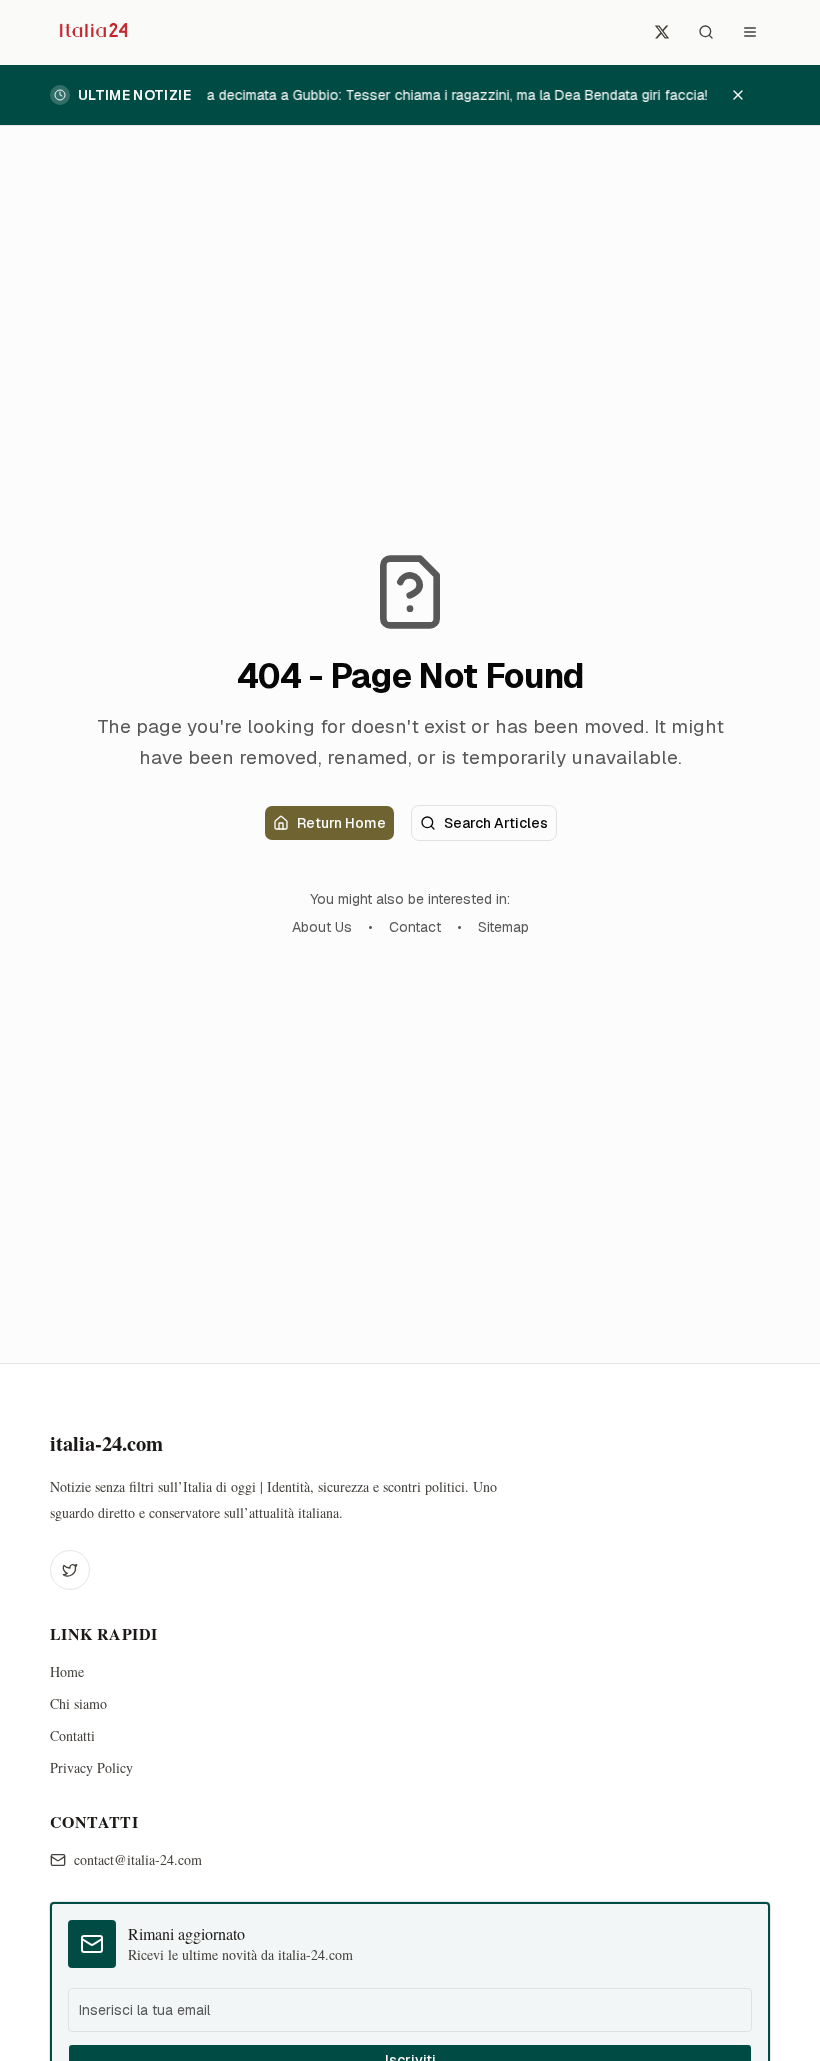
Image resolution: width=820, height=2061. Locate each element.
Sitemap (503, 927)
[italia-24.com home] (91, 32)
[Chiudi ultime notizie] (748, 95)
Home (67, 1671)
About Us (322, 927)
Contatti (72, 1735)
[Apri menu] (750, 32)
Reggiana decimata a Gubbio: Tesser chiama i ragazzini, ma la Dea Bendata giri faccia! (429, 95)
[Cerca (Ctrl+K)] (706, 32)
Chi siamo (78, 1703)
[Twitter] (70, 1570)
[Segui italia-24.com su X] (662, 32)
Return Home (341, 823)
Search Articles (496, 823)
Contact (415, 927)
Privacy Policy (91, 1767)
